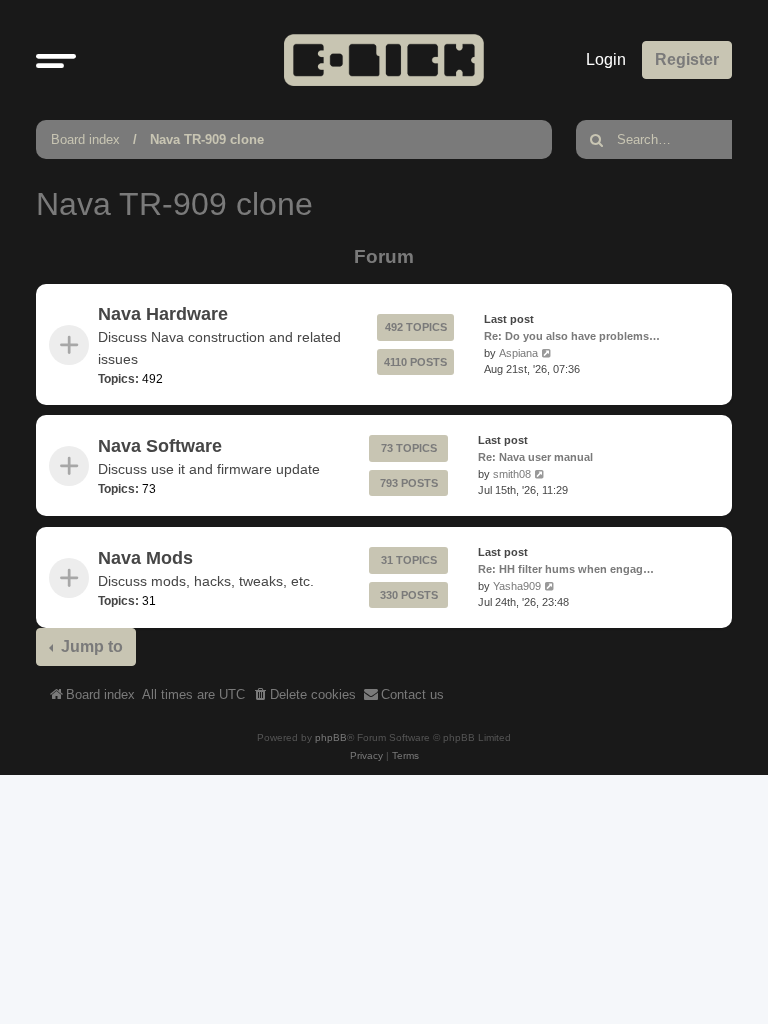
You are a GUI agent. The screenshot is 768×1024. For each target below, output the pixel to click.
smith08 (512, 474)
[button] (56, 60)
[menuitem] (304, 695)
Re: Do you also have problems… (572, 336)
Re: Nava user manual (535, 457)
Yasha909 (517, 585)
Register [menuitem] (687, 59)
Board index (85, 139)
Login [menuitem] (606, 59)
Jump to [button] (90, 646)
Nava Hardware (163, 314)
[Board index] (384, 59)
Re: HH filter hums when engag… (566, 568)
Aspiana (518, 353)
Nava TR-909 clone (207, 139)
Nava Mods (145, 557)
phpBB (331, 737)
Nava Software (160, 446)
